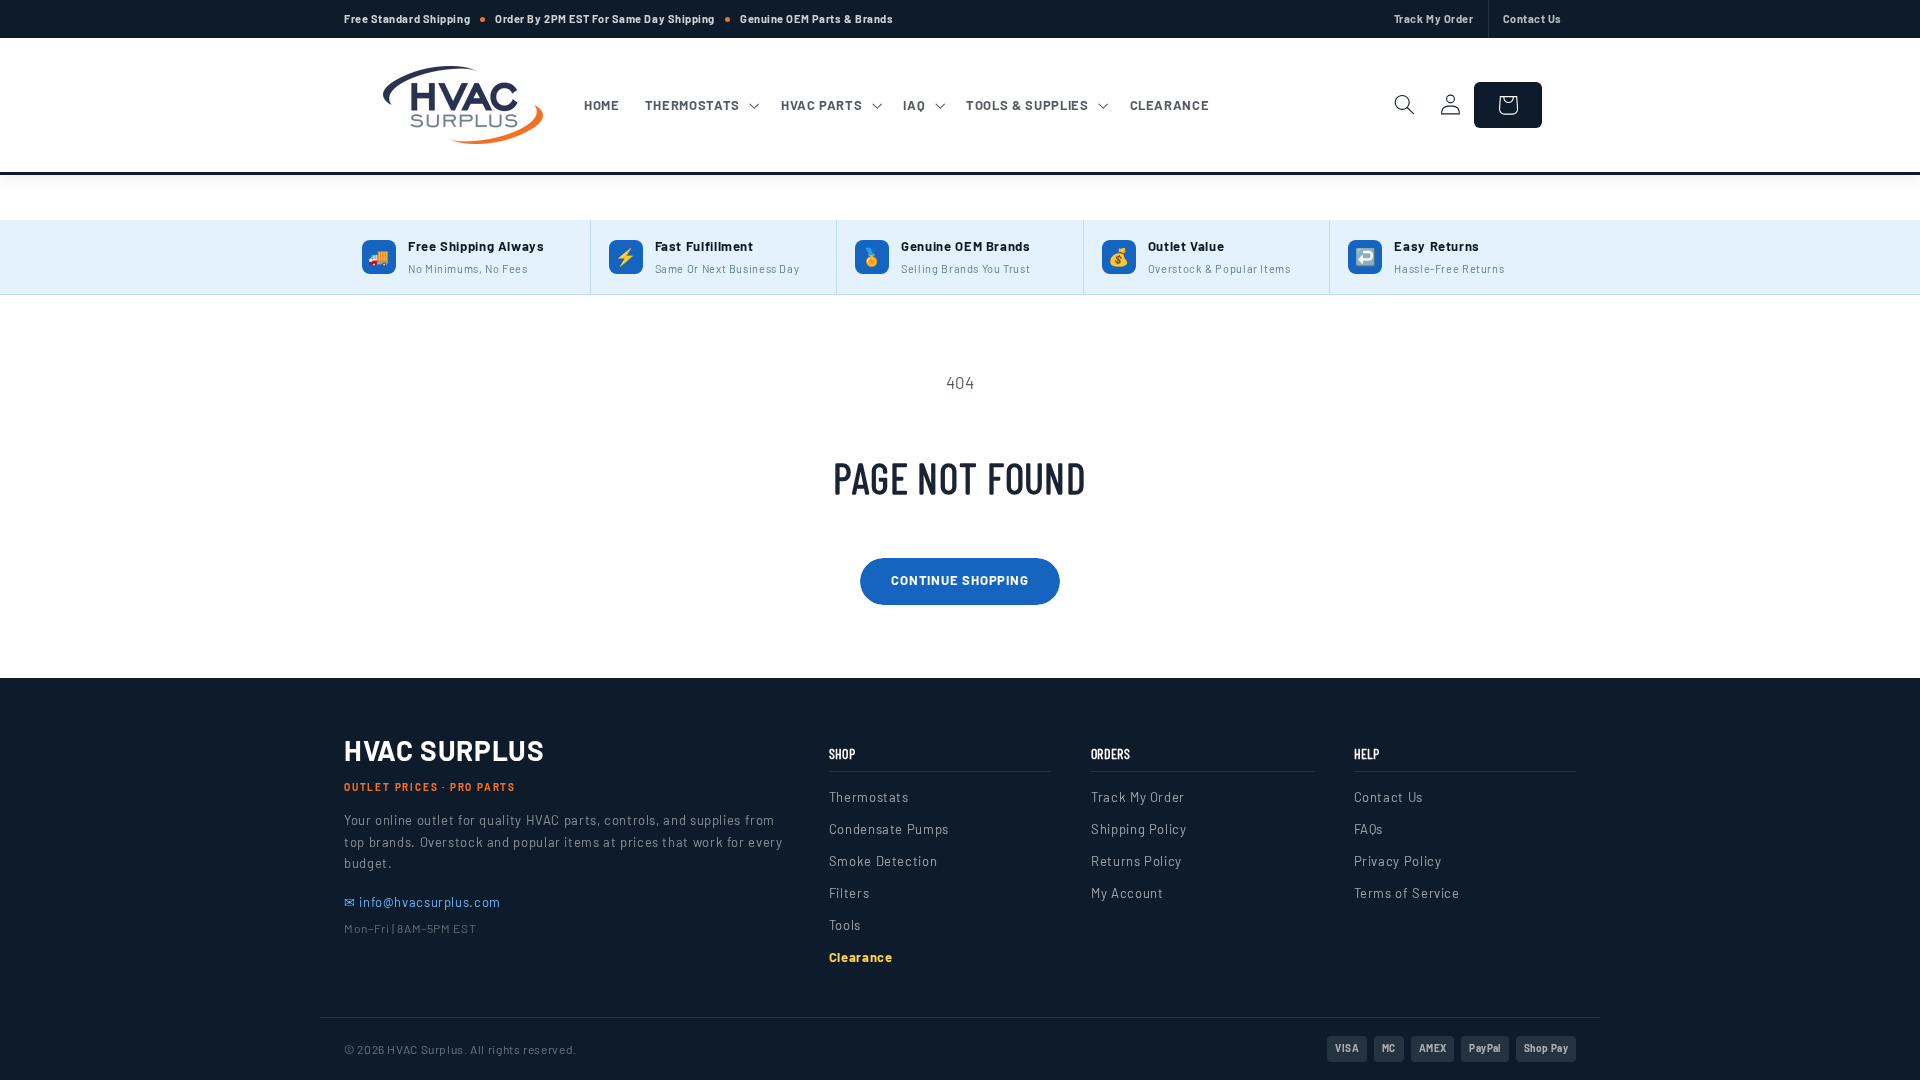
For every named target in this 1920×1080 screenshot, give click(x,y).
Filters (849, 893)
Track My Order (1434, 18)
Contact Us (1533, 18)
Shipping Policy (1138, 829)
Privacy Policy (1398, 861)
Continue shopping (959, 580)
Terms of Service (1407, 893)
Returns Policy (1136, 861)
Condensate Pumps (889, 829)
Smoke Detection (883, 861)
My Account (1127, 893)
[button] (700, 105)
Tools (845, 925)
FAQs (1369, 829)
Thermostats (869, 797)
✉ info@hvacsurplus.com (422, 902)
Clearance (861, 957)
